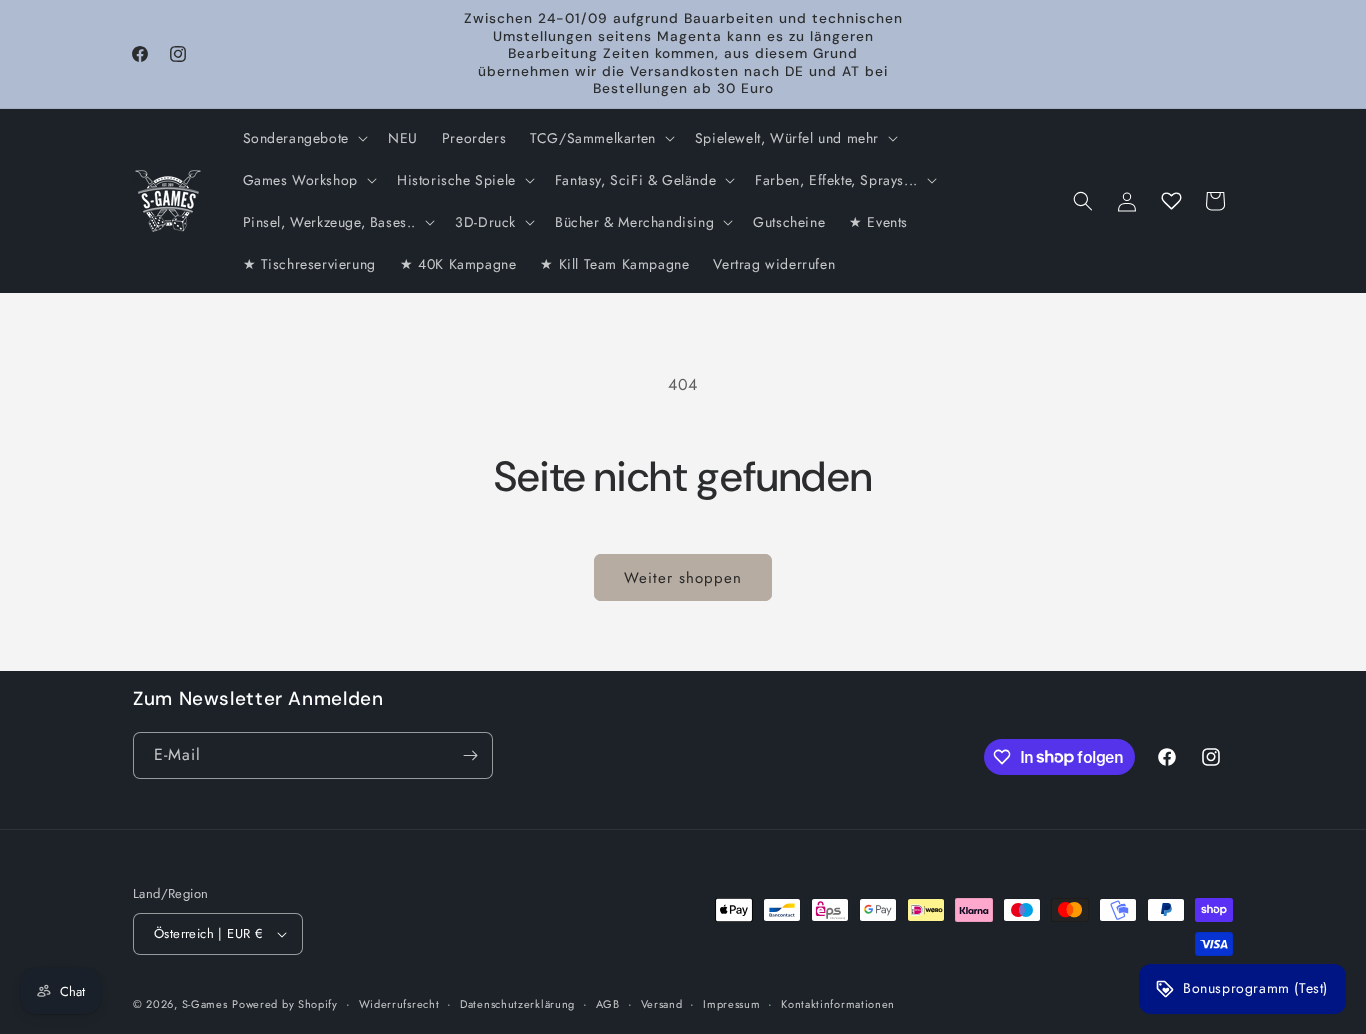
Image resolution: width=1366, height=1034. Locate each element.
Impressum (731, 1004)
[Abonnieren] (470, 755)
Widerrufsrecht (399, 1004)
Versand (662, 1004)
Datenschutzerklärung (517, 1004)
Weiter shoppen (683, 578)
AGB (608, 1004)
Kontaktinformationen (838, 1004)
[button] (303, 138)
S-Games (205, 1004)
